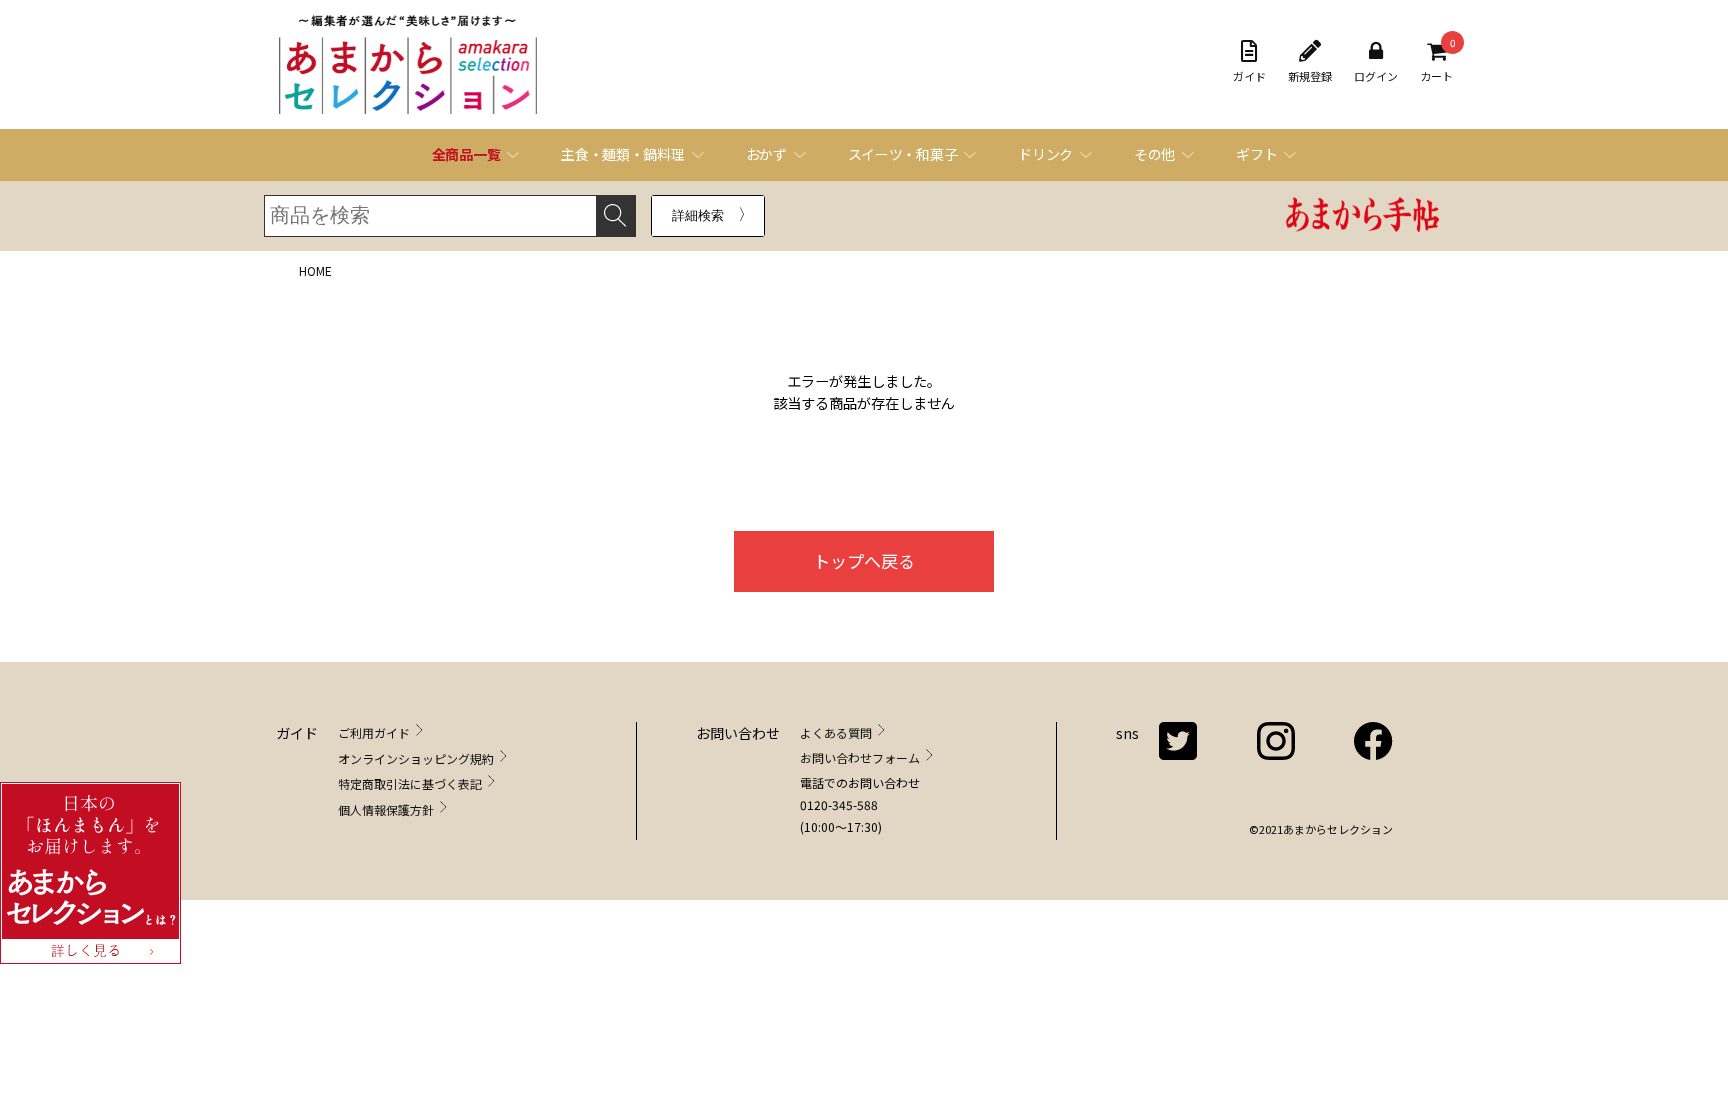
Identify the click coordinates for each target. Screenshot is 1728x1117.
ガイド (1249, 76)
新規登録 (1310, 76)
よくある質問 (836, 732)
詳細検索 (698, 215)
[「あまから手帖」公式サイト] (1363, 216)
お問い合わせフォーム (860, 757)
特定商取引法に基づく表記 (410, 783)
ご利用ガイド (374, 732)
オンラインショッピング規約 (416, 758)
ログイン (1376, 76)
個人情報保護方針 (386, 809)
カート (1436, 62)
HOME (315, 270)
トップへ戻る (864, 560)
